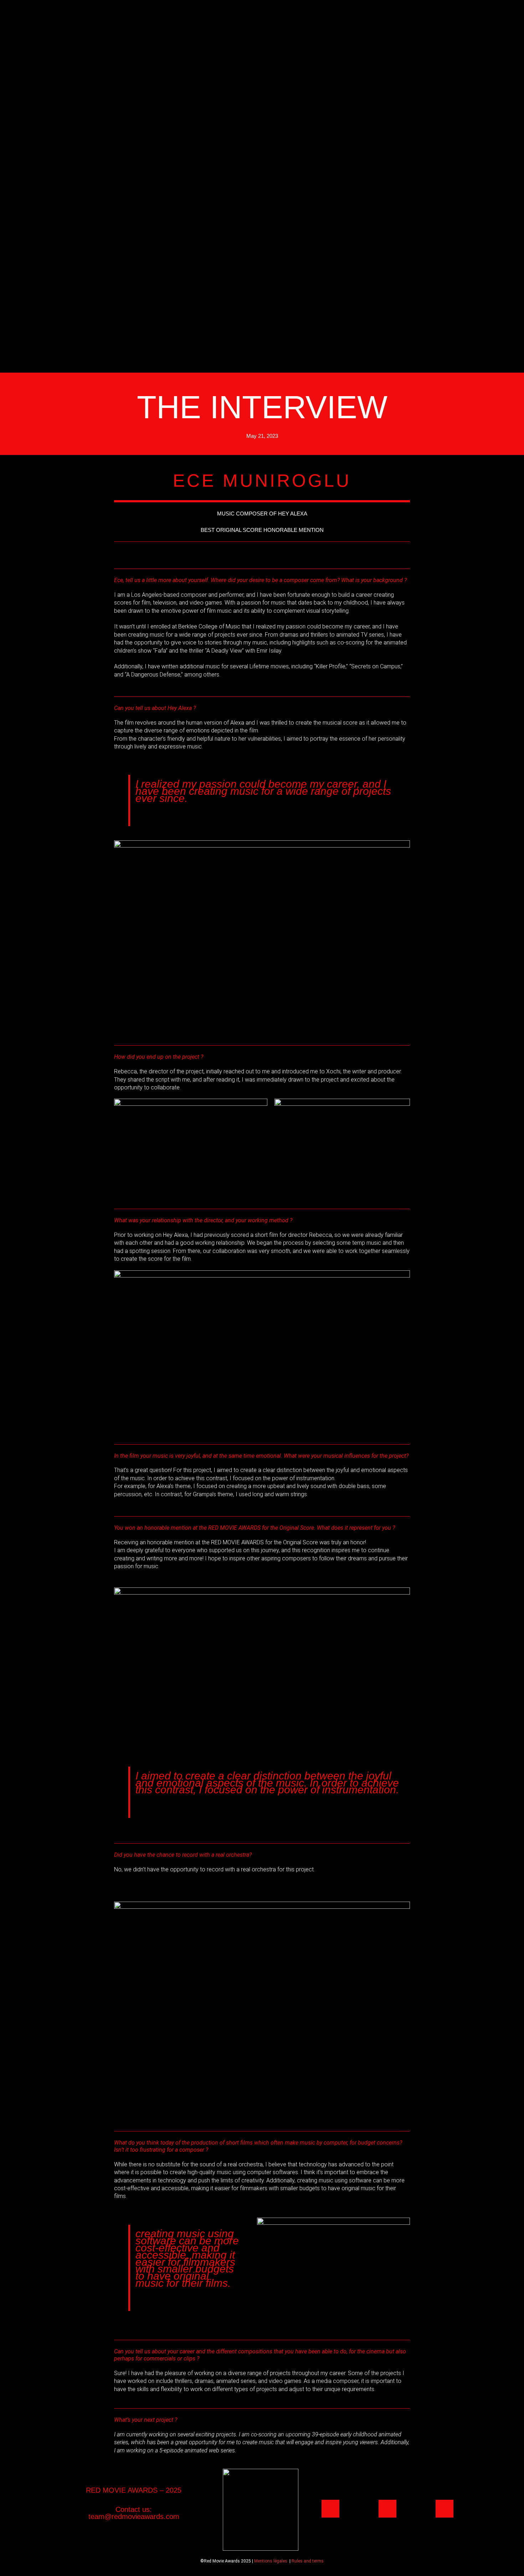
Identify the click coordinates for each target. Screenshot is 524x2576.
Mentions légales (271, 2561)
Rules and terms (308, 2561)
